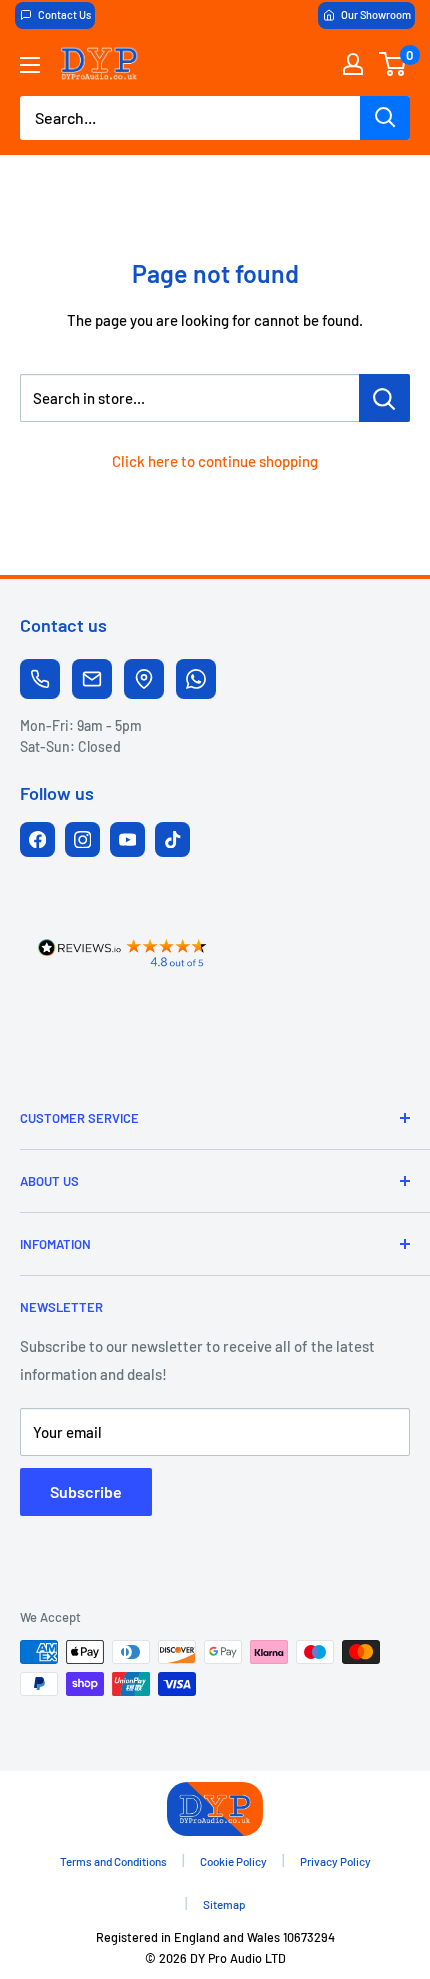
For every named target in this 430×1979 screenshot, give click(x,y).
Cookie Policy (233, 1861)
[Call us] (40, 679)
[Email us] (92, 679)
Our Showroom (376, 14)
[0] (393, 64)
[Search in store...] (384, 398)
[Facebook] (37, 839)
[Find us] (144, 679)
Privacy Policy (335, 1861)
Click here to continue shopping (215, 461)
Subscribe (86, 1491)
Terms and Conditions (113, 1861)
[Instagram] (82, 839)
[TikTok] (172, 839)
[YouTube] (127, 839)
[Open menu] (30, 65)
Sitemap (224, 1904)
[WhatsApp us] (196, 679)
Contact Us (64, 14)
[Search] (385, 118)
